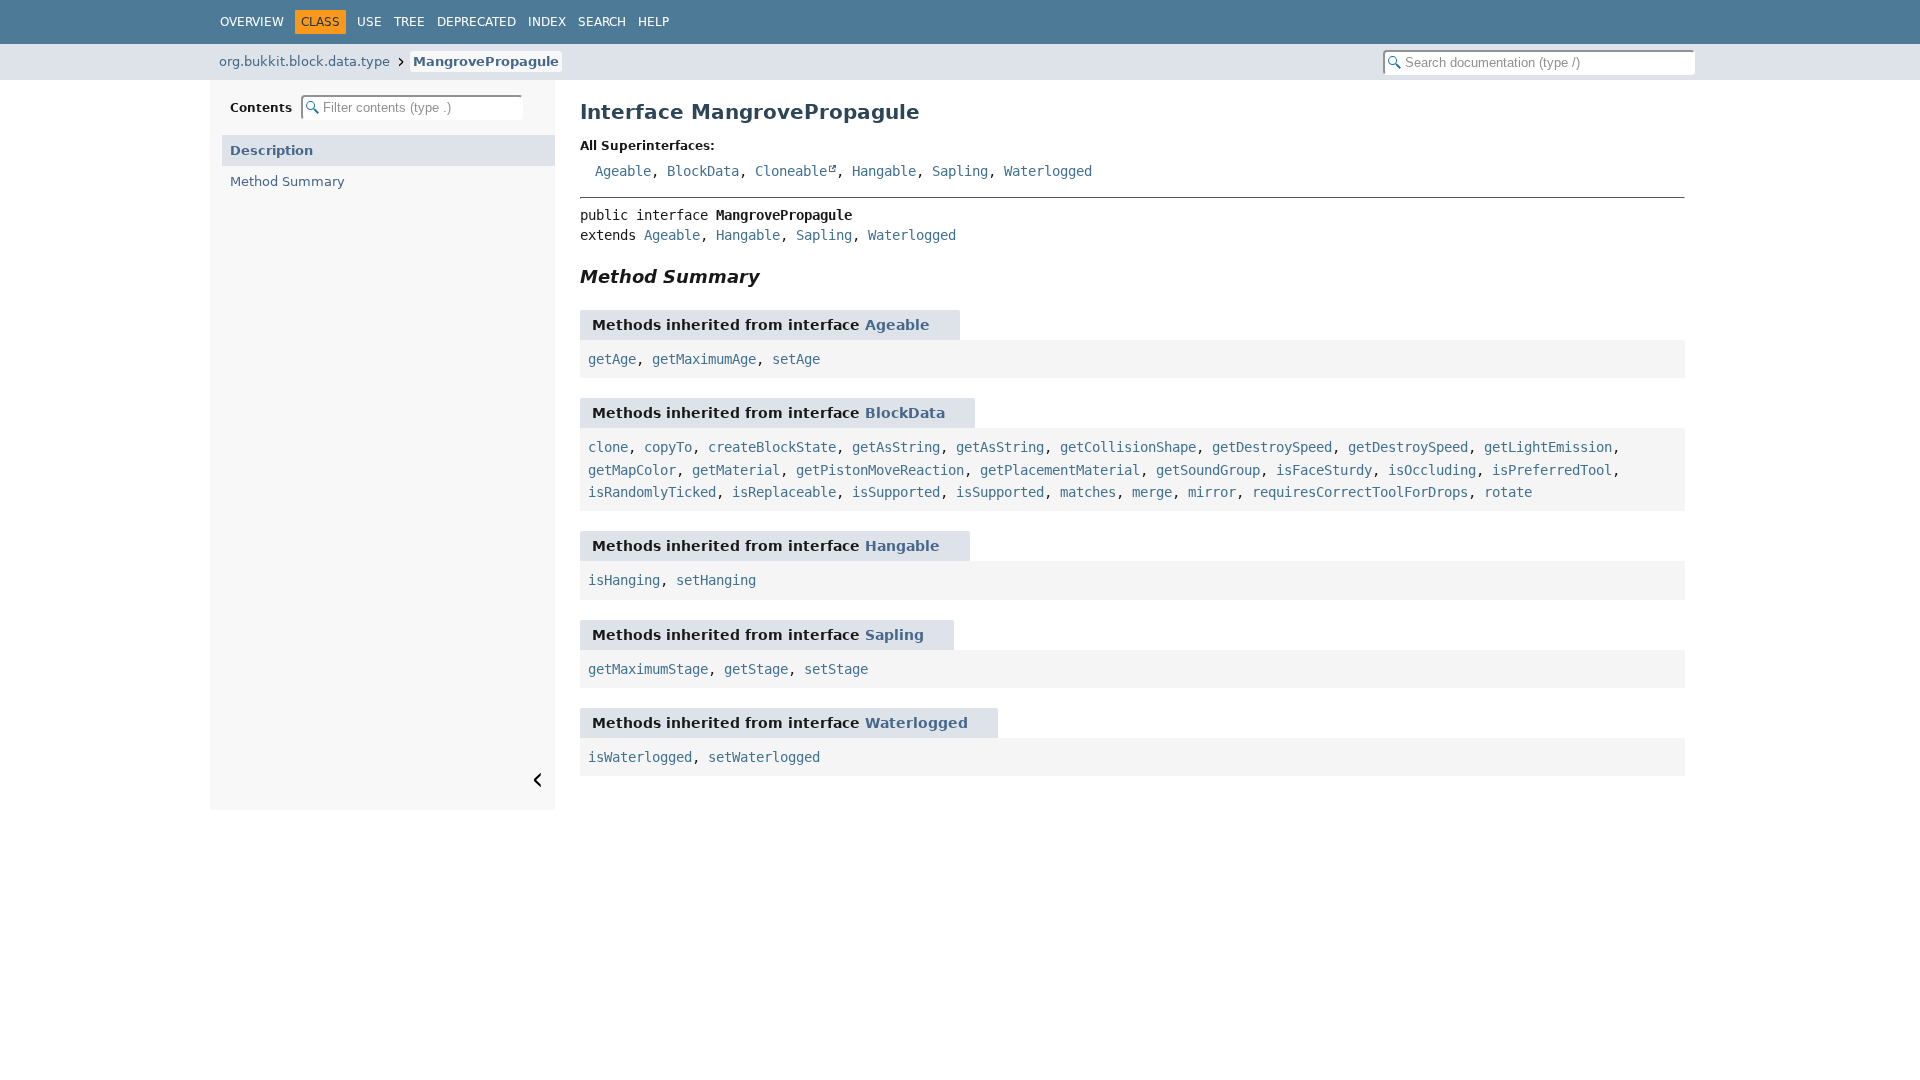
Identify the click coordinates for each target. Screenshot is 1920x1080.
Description (271, 150)
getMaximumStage (648, 669)
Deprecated (476, 22)
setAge (796, 359)
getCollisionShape (1128, 447)
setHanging (716, 580)
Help (653, 22)
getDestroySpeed (1272, 447)
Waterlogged (1048, 171)
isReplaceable (784, 492)
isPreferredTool (1552, 470)
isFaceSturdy (1324, 470)
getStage (756, 669)
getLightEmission (1548, 447)
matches (1088, 492)
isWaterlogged (640, 757)
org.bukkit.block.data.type (304, 61)
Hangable (884, 171)
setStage (836, 669)
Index (547, 22)
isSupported (896, 492)
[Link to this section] (774, 276)
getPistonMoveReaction (880, 470)
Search (602, 22)
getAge (612, 359)
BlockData (703, 171)
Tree (409, 22)
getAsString (896, 447)
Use (369, 22)
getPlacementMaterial (1060, 470)
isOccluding (1432, 470)
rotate (1508, 492)
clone (608, 447)
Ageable (623, 171)
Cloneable (791, 171)
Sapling (960, 171)
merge (1152, 492)
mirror (1212, 492)
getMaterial (736, 470)
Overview (252, 22)
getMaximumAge (704, 359)
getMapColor (632, 470)
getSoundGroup (1208, 470)
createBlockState (772, 447)
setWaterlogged (764, 757)
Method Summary (287, 181)
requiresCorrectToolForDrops (1360, 492)
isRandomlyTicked (652, 492)
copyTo (668, 447)
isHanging (624, 580)
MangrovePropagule (486, 61)
